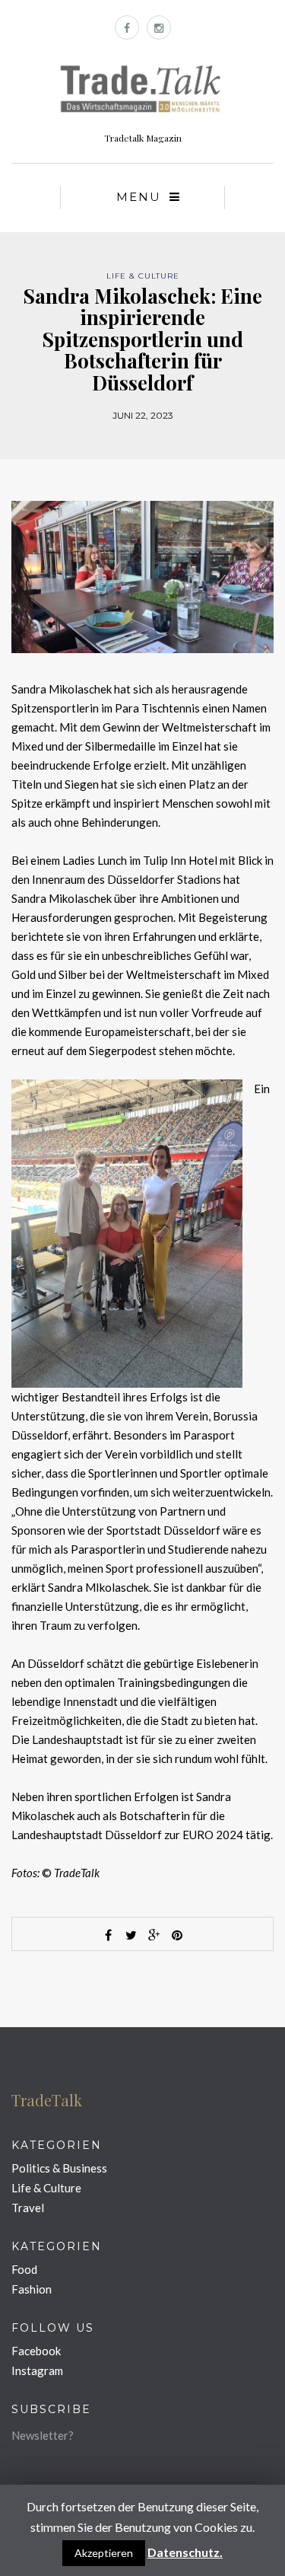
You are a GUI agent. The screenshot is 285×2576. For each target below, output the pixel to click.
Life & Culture (143, 276)
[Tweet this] (131, 1935)
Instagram (37, 2370)
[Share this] (109, 1935)
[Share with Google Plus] (154, 1935)
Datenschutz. (185, 2552)
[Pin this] (177, 1935)
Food (24, 2269)
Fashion (32, 2289)
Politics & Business (59, 2168)
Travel (28, 2208)
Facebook (36, 2351)
